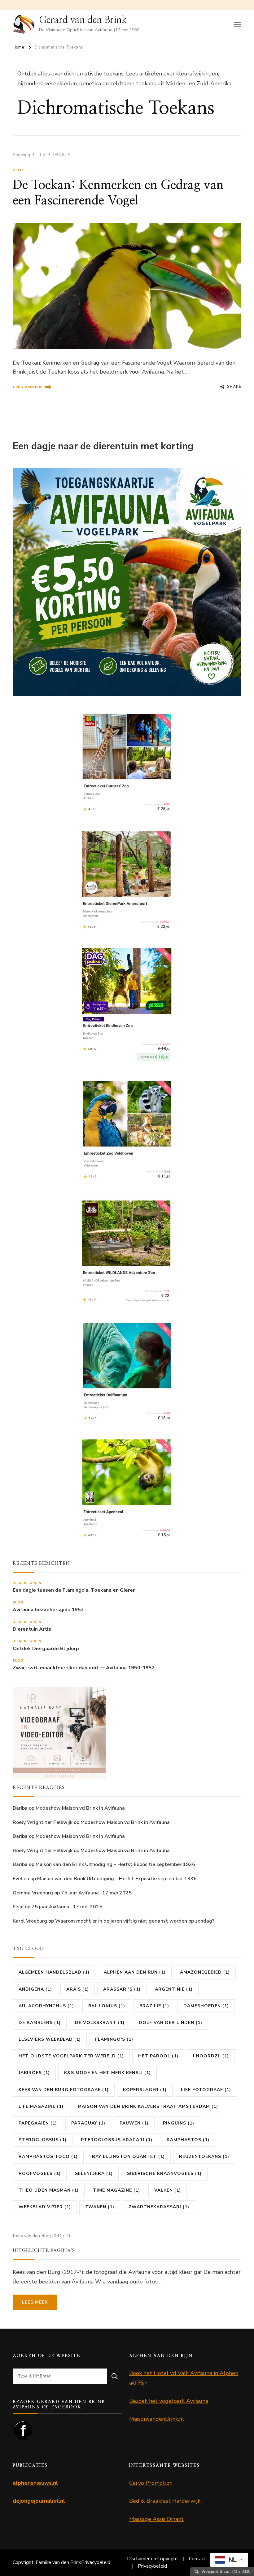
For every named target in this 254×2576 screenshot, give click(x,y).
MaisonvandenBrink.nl (157, 2419)
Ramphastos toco (48, 2157)
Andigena (35, 1989)
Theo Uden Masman (49, 2190)
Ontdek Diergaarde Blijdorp (46, 1649)
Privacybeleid (96, 2562)
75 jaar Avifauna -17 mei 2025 (96, 1893)
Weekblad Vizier (45, 2207)
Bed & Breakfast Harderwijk (165, 2501)
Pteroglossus (43, 2140)
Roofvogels (40, 2174)
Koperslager (145, 2090)
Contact (197, 2559)
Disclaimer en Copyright (153, 2559)
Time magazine (116, 2190)
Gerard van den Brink (83, 20)
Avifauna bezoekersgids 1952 (48, 1610)
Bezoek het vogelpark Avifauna (169, 2401)
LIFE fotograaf (206, 2090)
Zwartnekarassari (159, 2207)
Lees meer (35, 2302)
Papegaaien (38, 2123)
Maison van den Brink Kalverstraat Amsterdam (148, 2106)
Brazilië (154, 2006)
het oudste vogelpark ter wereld (71, 2056)
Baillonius (107, 2006)
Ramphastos (188, 2140)
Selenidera (94, 2174)
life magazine (41, 2106)
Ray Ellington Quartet (128, 2157)
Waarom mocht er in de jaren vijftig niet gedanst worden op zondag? (135, 1921)
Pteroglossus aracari (117, 2140)
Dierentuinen (27, 1583)
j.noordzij (211, 2056)
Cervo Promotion (151, 2483)
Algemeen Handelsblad (54, 1972)
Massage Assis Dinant (156, 2519)
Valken (168, 2190)
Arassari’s (122, 1989)
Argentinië (174, 1989)
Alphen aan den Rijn (135, 1972)
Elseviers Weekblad (50, 2039)
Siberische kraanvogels (164, 2174)
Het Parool (158, 2056)
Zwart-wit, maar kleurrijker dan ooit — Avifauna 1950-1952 (84, 1668)
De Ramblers (40, 2023)
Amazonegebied (205, 1972)
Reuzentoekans (204, 2157)
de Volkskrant (100, 2023)
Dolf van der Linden (171, 2023)
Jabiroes (34, 2073)
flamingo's (114, 2039)
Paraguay (88, 2123)
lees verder (27, 387)
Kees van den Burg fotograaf (64, 2090)
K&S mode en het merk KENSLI (107, 2073)
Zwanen (100, 2207)
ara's (78, 1989)
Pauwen (134, 2123)
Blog (19, 170)
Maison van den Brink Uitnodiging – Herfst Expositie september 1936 (115, 1864)
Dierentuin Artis (32, 1629)
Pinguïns (179, 2123)
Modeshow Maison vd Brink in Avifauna (80, 1808)
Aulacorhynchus (46, 2006)
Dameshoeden (206, 2006)
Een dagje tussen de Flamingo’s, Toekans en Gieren (74, 1590)
